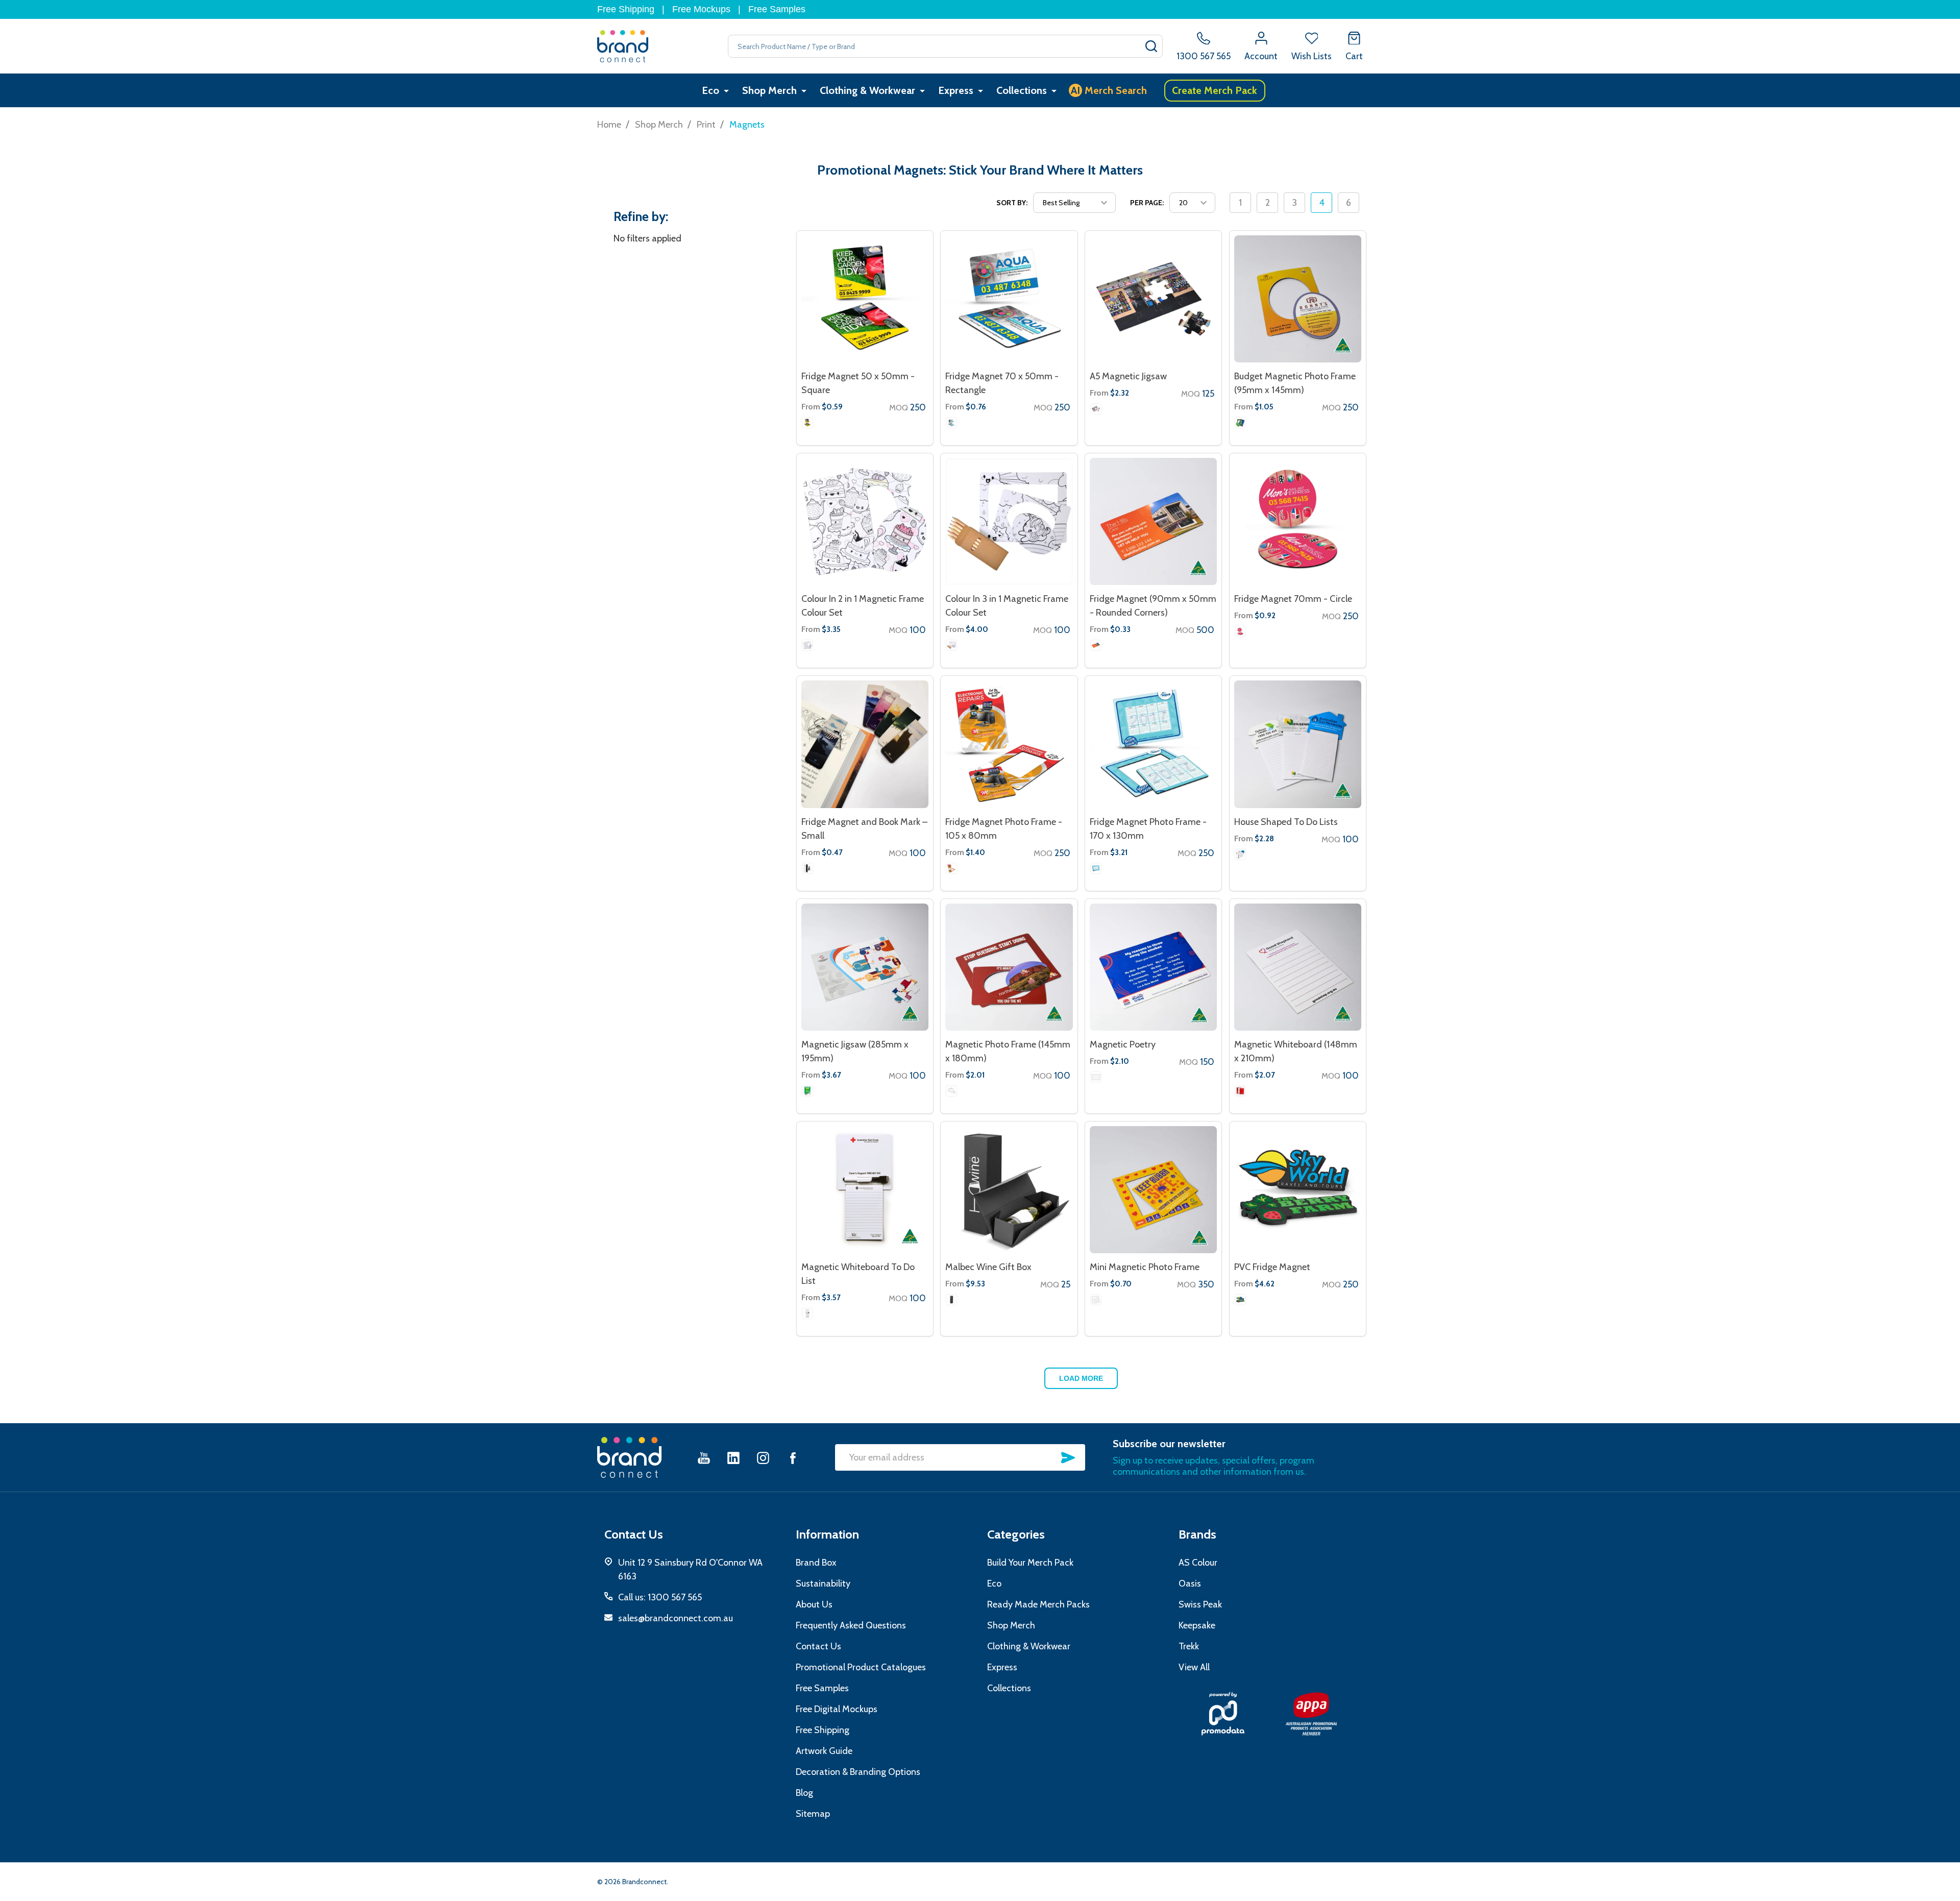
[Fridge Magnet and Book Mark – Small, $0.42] (865, 744)
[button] (1223, 1714)
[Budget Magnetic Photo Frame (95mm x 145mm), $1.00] (1298, 299)
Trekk (1189, 1646)
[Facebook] (793, 1458)
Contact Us (818, 1646)
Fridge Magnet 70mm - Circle (1293, 599)
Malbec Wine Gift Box (988, 1267)
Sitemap (813, 1814)
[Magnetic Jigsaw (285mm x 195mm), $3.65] (865, 967)
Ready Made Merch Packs (1038, 1604)
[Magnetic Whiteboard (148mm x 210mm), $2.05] (1298, 967)
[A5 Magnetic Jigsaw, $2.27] (1153, 299)
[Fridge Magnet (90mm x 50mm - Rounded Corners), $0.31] (1153, 521)
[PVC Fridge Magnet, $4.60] (1298, 1190)
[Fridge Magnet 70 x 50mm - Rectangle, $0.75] (1009, 299)
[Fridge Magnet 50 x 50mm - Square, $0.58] (865, 299)
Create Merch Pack (1215, 90)
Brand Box (816, 1563)
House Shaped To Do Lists (1286, 822)
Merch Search (1109, 90)
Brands (1197, 1534)
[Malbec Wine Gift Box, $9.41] (1009, 1190)
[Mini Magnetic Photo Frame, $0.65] (1153, 1190)
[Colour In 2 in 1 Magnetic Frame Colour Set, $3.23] (865, 521)
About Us (814, 1604)
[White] (807, 423)
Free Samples (777, 9)
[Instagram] (763, 1458)
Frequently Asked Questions (851, 1625)
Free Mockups (701, 9)
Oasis (1190, 1583)
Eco (710, 90)
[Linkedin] (733, 1458)
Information (827, 1534)
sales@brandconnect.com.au (676, 1618)
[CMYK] (1096, 409)
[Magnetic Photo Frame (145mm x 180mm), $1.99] (1009, 967)
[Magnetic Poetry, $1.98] (1153, 967)
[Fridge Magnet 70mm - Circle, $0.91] (1298, 521)
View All (1194, 1667)
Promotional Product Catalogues (861, 1667)
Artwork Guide (824, 1751)
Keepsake (1197, 1625)
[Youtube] (704, 1458)
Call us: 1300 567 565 (660, 1597)
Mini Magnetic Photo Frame (1145, 1267)
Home (609, 125)
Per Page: (1147, 203)
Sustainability (823, 1583)
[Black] (951, 1300)
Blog (804, 1793)
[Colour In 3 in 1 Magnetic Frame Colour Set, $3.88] (1009, 521)
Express (956, 90)
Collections (1022, 90)
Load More (1081, 1378)
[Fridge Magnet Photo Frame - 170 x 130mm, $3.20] (1153, 744)
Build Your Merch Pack (1030, 1563)
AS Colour (1198, 1563)
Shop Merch (769, 90)
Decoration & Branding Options (858, 1772)
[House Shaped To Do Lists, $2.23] (1298, 744)
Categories (1016, 1534)
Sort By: (1012, 203)
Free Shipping (626, 9)
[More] (726, 91)
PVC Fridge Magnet (1272, 1267)
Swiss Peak (1200, 1604)
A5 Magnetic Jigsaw (1128, 376)
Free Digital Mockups (837, 1709)
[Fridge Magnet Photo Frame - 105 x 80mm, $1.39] (1009, 744)
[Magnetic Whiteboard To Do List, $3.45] (865, 1190)
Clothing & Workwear (867, 90)
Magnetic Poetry (1123, 1044)
